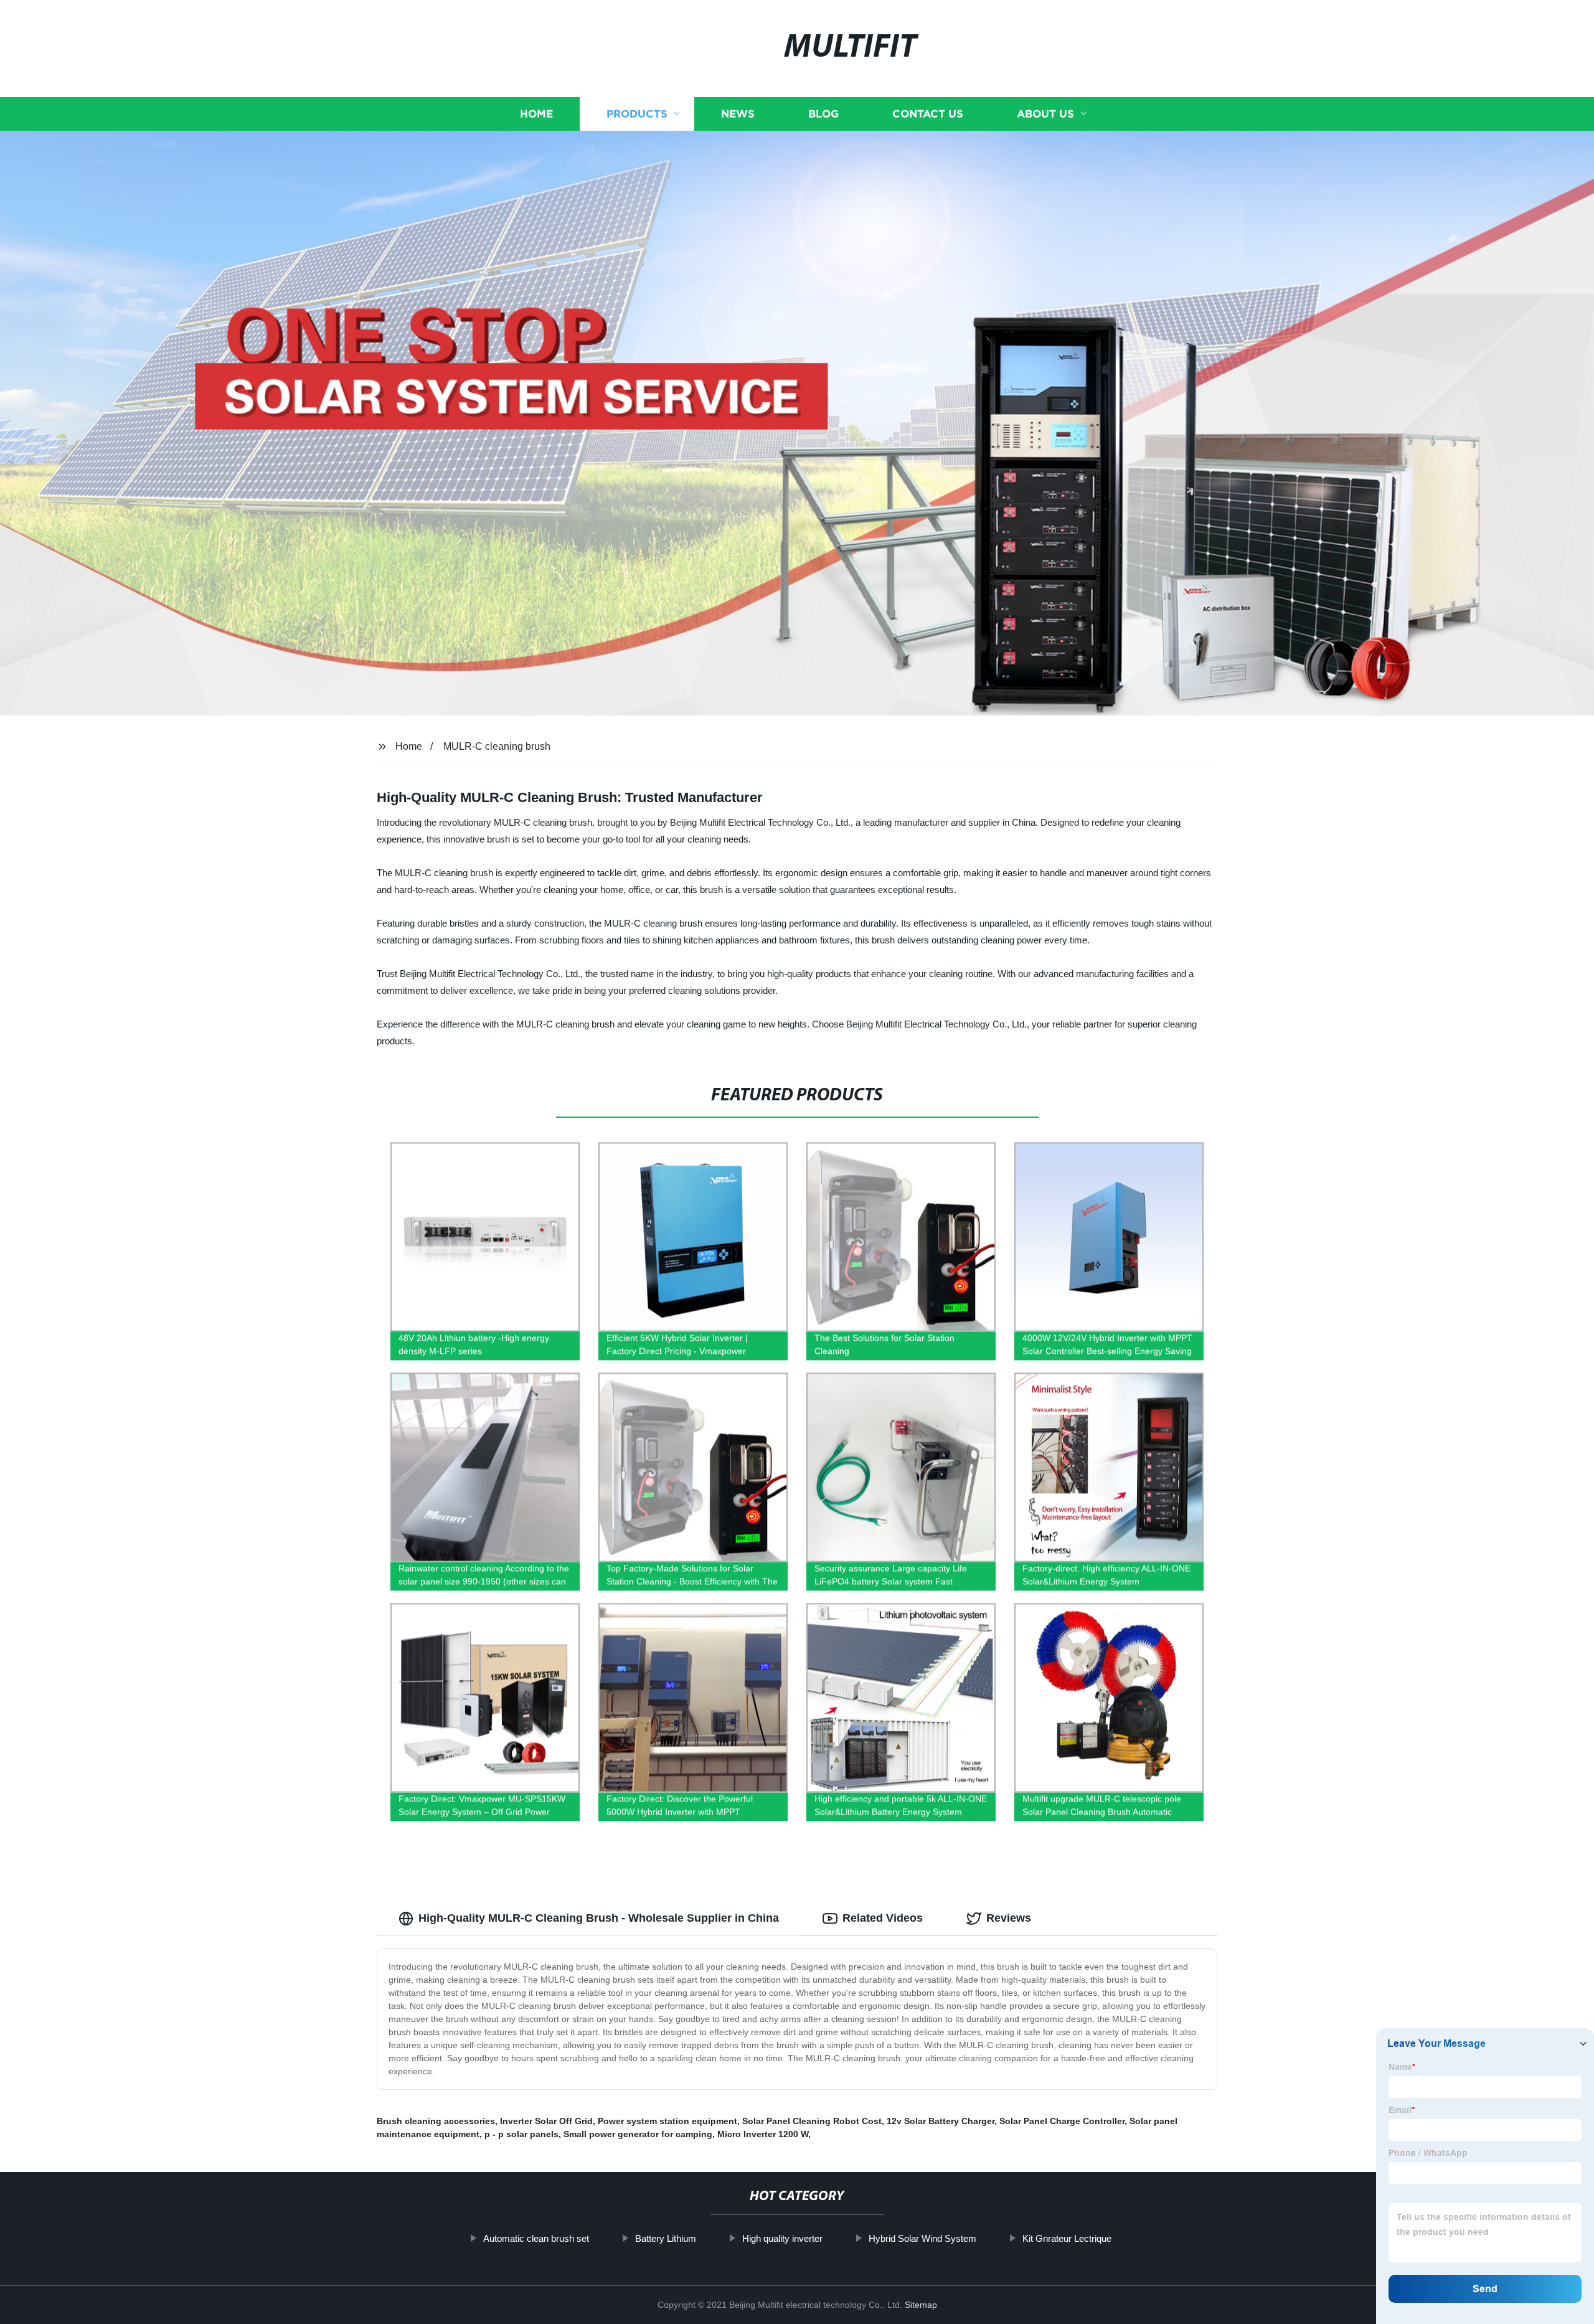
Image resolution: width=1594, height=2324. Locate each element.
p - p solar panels (521, 2134)
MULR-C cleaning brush (497, 746)
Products (637, 114)
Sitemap (921, 2305)
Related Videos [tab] (883, 1918)
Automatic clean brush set (536, 2238)
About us (1045, 114)
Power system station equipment (667, 2121)
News (738, 114)
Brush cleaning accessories (436, 2121)
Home (536, 114)
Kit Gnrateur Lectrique (1067, 2238)
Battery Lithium (666, 2238)
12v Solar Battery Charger (941, 2121)
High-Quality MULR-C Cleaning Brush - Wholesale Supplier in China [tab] (599, 1918)
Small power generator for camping (638, 2134)
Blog (823, 114)
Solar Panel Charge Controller (1062, 2121)
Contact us (928, 114)
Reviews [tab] (1009, 1918)
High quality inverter (782, 2238)
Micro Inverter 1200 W (763, 2134)
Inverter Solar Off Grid (546, 2121)
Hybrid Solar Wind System (922, 2238)
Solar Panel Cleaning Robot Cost (812, 2121)
